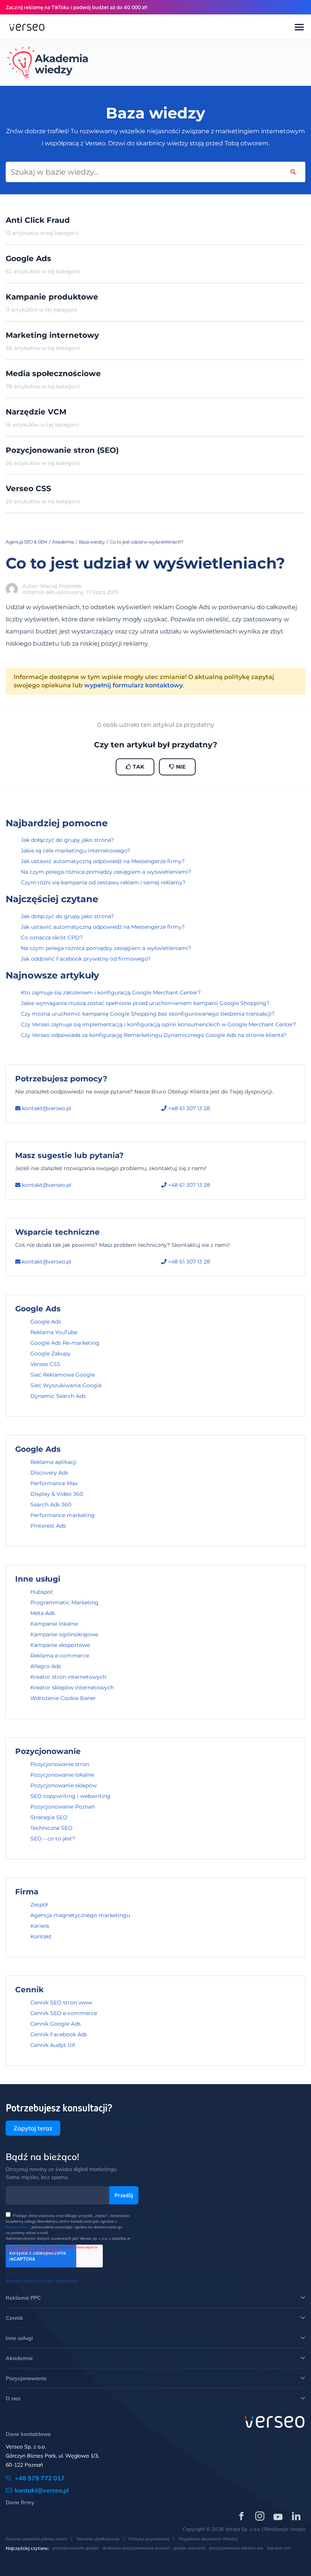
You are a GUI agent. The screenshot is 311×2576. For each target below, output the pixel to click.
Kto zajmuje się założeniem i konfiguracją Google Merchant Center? (111, 993)
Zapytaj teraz (33, 2128)
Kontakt (41, 1936)
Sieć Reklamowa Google (63, 1375)
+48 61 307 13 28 (188, 1108)
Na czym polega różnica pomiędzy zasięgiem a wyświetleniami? (106, 872)
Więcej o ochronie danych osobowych (42, 2281)
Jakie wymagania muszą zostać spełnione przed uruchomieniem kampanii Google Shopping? (145, 1003)
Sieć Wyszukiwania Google (66, 1385)
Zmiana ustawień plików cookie (37, 2539)
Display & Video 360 (57, 1494)
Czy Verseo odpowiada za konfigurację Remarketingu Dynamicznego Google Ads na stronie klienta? (154, 1035)
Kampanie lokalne (54, 1624)
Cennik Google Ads (56, 2024)
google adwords (189, 2548)
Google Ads (46, 1322)
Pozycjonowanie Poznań (63, 1807)
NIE (180, 767)
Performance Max (54, 1483)
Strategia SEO (49, 1817)
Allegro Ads (46, 1666)
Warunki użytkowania (98, 2539)
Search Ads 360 (51, 1505)
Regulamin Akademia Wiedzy (208, 2539)
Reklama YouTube (54, 1332)
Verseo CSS (45, 1364)
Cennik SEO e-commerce (64, 2013)
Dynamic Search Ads (58, 1396)
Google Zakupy (50, 1353)
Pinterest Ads (48, 1526)
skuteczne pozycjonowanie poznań (136, 2548)
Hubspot (42, 1592)
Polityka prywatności (149, 2539)
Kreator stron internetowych (68, 1677)
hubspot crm (279, 2548)
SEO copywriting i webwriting (70, 1796)
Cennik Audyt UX (53, 2045)
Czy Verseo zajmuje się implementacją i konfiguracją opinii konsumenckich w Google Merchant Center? (159, 1024)
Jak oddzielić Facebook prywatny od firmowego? (86, 959)
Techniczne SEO (51, 1828)
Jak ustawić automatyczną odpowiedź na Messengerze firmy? (103, 861)
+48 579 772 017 (40, 2478)
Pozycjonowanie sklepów (64, 1785)
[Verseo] (27, 27)
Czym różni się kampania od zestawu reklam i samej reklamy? (103, 882)
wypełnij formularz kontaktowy (133, 685)
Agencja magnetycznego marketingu (80, 1915)
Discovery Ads (49, 1473)
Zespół (39, 1905)
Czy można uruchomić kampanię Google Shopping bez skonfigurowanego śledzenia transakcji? (148, 1014)
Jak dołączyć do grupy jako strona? (67, 840)
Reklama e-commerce (60, 1656)
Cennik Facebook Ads (59, 2034)
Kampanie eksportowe (60, 1645)
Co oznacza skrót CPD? (52, 937)
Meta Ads (43, 1613)
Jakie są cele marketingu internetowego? (75, 851)
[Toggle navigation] (299, 28)
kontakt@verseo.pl (46, 1108)
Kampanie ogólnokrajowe (64, 1634)
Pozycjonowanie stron (60, 1764)
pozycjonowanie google (76, 2548)
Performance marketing (63, 1515)
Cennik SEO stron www (61, 2003)
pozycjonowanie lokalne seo (236, 2548)
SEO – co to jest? (53, 1839)
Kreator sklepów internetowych (72, 1687)
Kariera (40, 1926)
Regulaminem (18, 2227)
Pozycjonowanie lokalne (62, 1775)
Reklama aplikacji (53, 1462)
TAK (138, 767)
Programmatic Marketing (64, 1602)
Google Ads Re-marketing (65, 1343)
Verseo (298, 2529)
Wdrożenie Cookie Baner (63, 1698)
